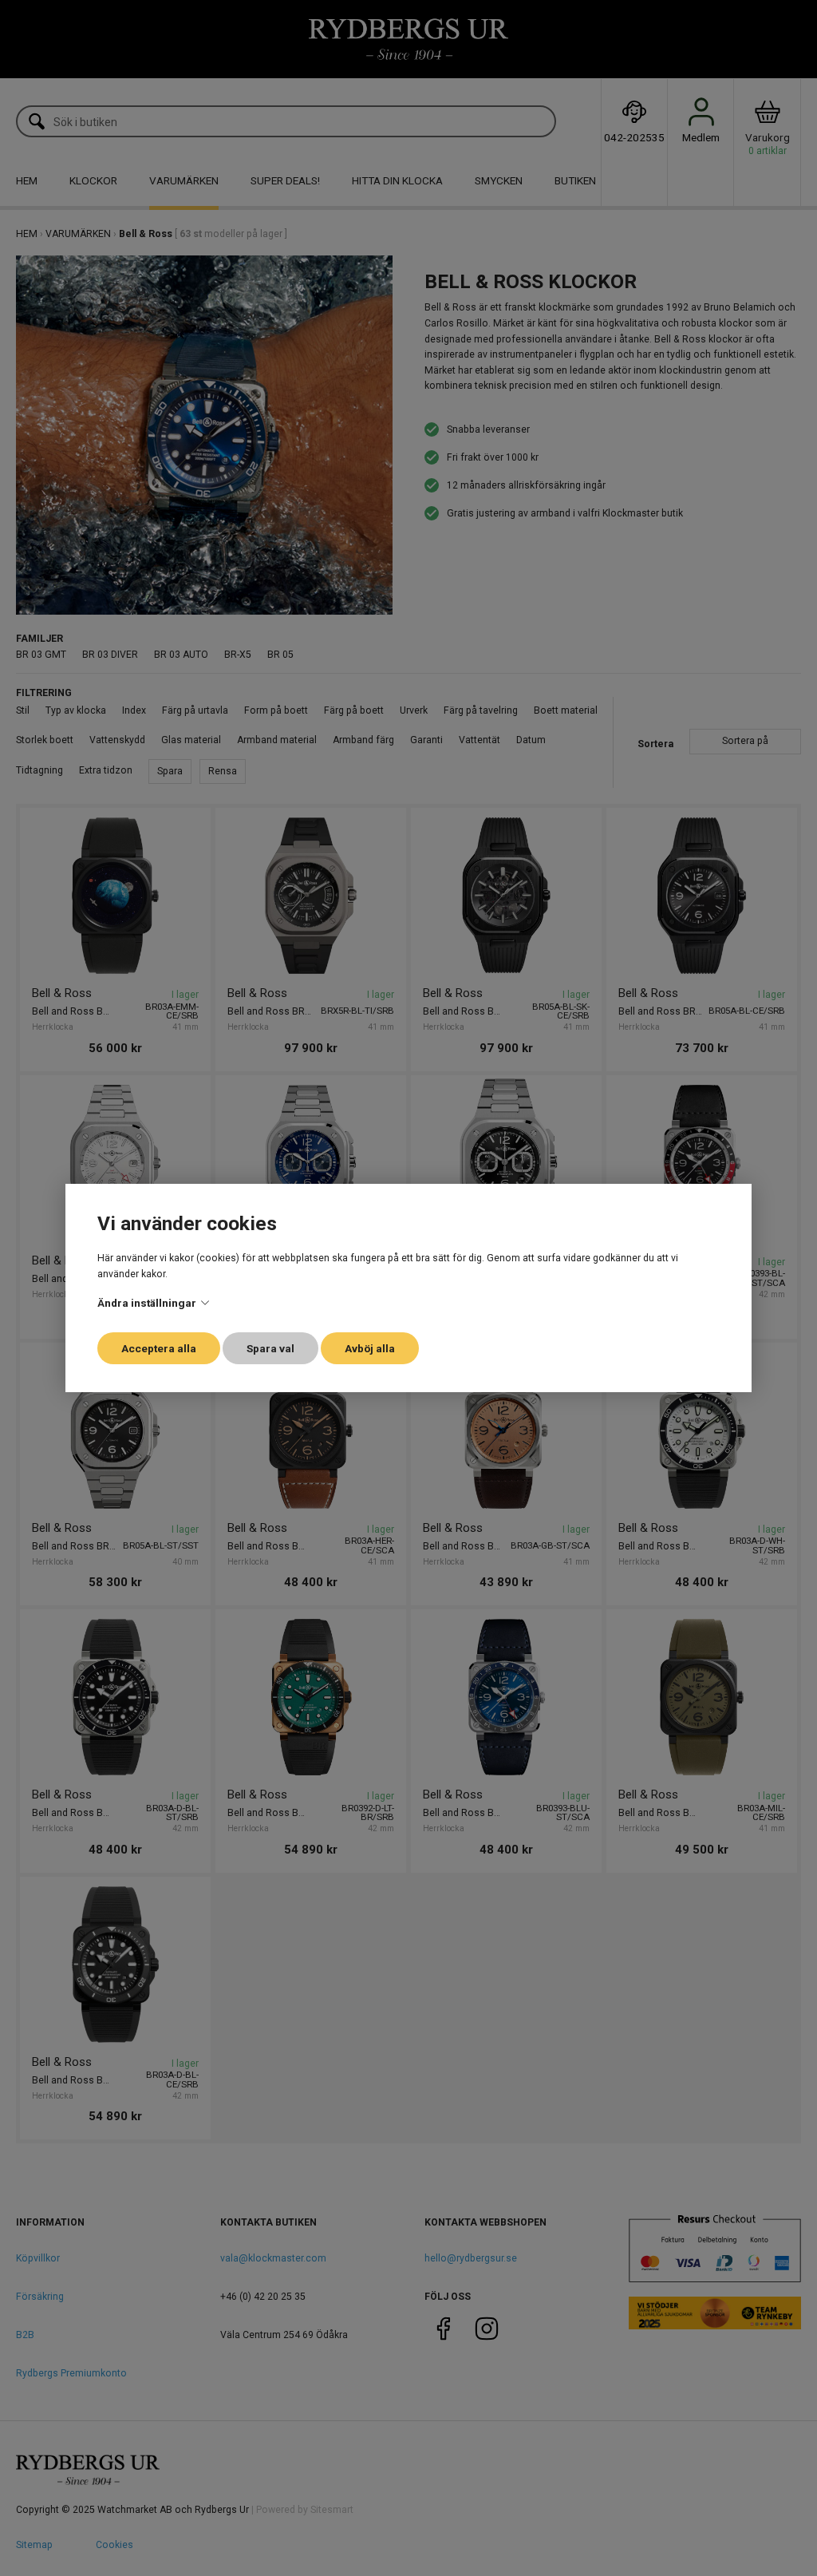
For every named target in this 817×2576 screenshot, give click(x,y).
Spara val (270, 1348)
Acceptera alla (159, 1348)
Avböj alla (370, 1348)
